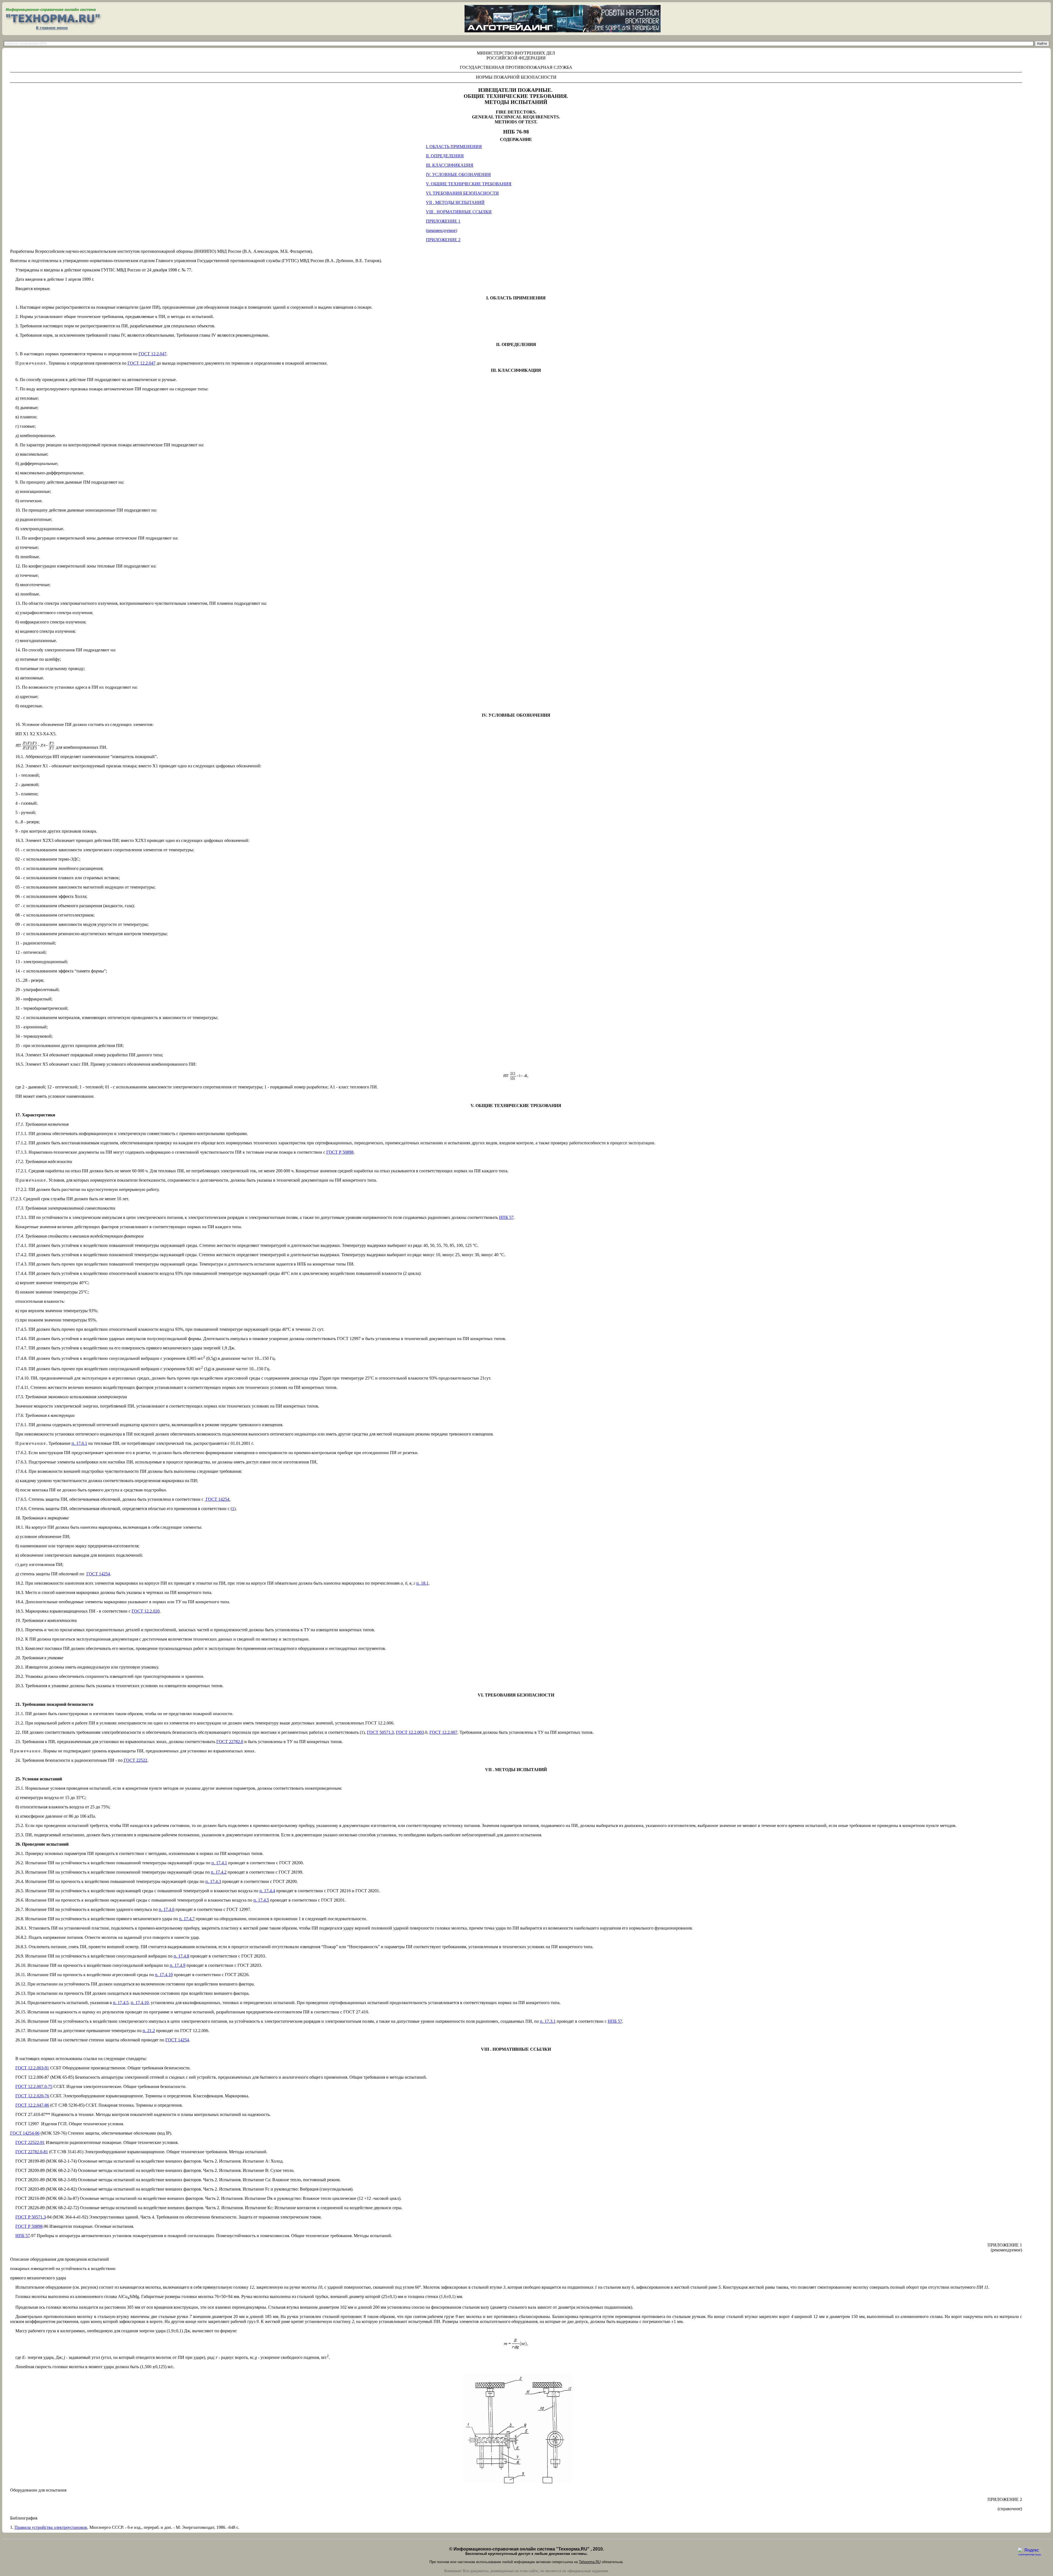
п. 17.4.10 (164, 1975)
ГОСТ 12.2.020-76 (32, 2096)
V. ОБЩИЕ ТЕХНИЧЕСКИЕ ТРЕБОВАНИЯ (469, 184)
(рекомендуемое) (441, 230)
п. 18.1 (422, 1583)
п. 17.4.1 (219, 1863)
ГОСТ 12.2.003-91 (32, 2068)
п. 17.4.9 (178, 1965)
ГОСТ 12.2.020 (146, 1611)
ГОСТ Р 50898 (340, 1152)
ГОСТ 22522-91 (30, 2142)
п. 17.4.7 (187, 1919)
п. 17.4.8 (181, 1956)
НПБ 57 (615, 2021)
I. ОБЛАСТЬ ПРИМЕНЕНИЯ (454, 147)
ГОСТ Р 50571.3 (31, 2217)
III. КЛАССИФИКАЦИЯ (450, 165)
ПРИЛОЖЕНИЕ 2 (443, 240)
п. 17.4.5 (261, 1900)
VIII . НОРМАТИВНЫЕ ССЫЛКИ (459, 212)
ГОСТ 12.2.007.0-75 (34, 2086)
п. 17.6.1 (79, 1443)
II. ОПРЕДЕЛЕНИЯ (445, 156)
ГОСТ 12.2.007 (443, 1732)
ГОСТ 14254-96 (25, 2133)
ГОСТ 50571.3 (380, 1732)
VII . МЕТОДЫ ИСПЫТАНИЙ (455, 202)
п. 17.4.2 (219, 1872)
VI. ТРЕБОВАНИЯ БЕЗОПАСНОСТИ (462, 193)
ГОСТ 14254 (98, 1574)
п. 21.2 (149, 2031)
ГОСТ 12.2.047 (152, 354)
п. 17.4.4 (267, 1891)
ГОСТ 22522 (135, 1760)
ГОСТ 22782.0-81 (32, 2152)
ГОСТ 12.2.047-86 (32, 2105)
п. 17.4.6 (167, 1909)
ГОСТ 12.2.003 (410, 1732)
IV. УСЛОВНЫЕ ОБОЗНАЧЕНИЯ (458, 175)
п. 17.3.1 (548, 2021)
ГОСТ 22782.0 (230, 1742)
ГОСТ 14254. (218, 1499)
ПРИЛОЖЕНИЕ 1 (443, 221)
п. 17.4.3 (213, 1881)
